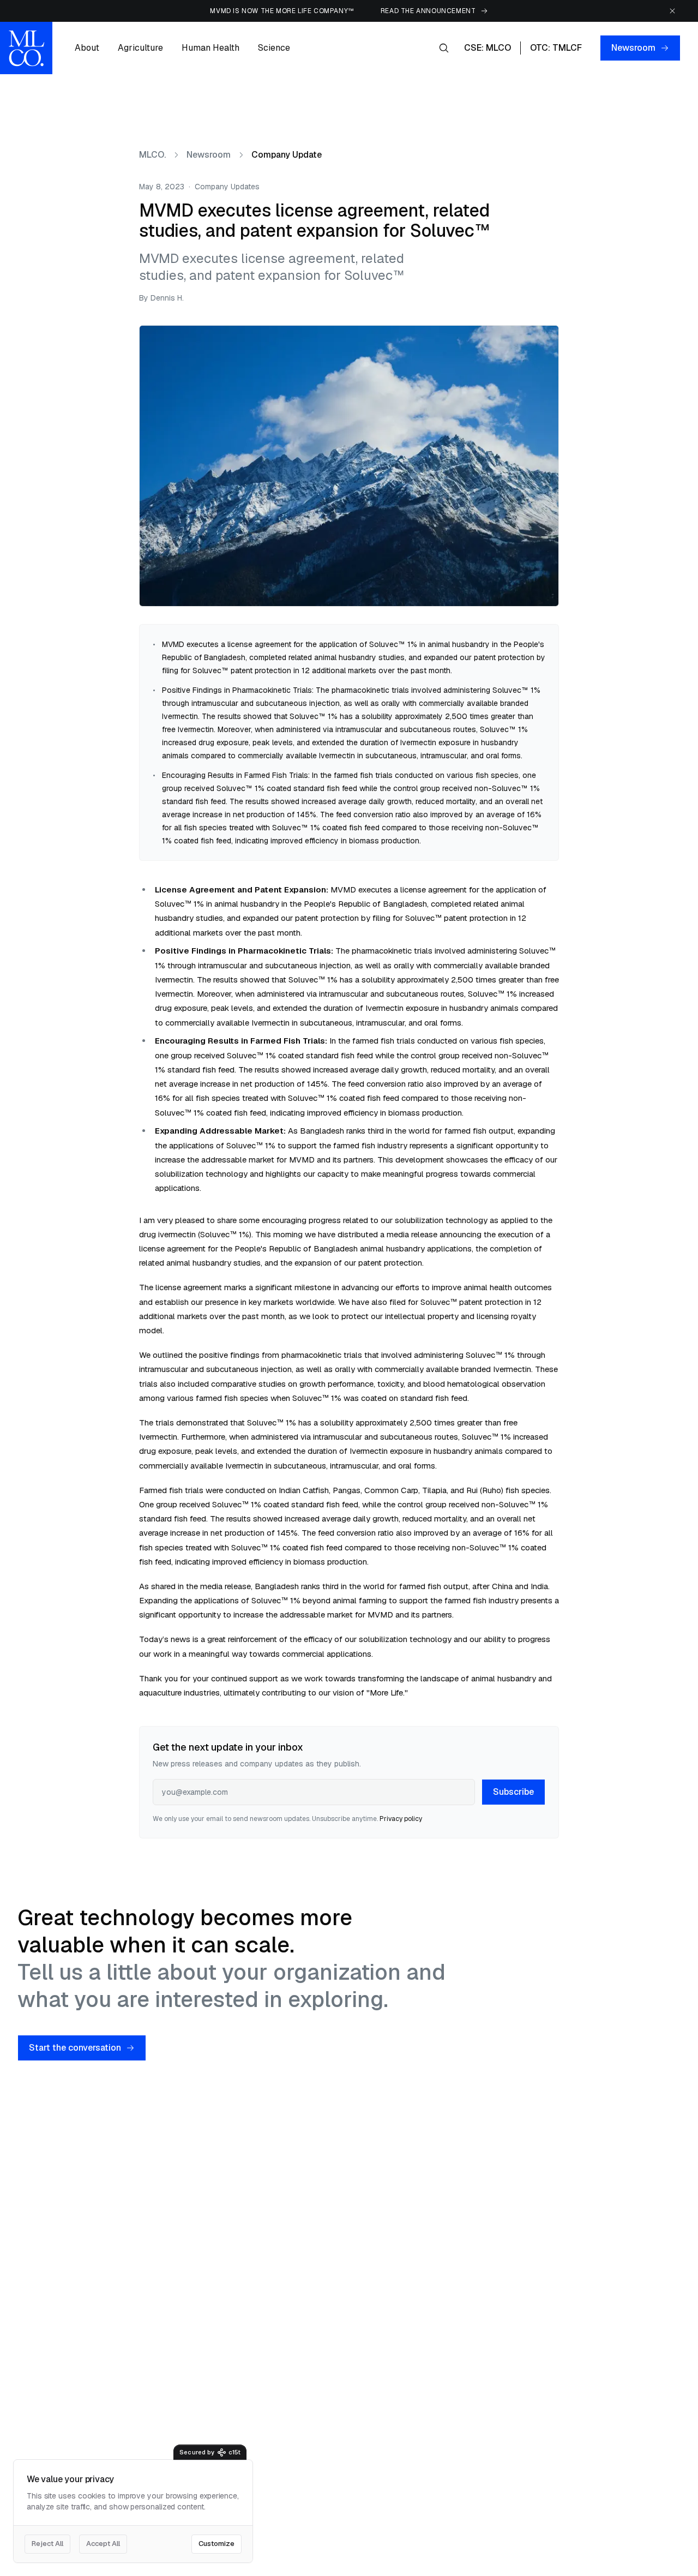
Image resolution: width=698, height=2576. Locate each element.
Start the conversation (75, 2048)
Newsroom (633, 48)
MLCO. (152, 155)
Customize (216, 2544)
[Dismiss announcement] (672, 11)
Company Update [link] (287, 155)
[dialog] (133, 2511)
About (87, 48)
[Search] (444, 48)
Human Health (210, 48)
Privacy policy (401, 1819)
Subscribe (513, 1792)
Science (274, 48)
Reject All (47, 2544)
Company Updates (227, 187)
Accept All (103, 2544)
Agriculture (140, 48)
